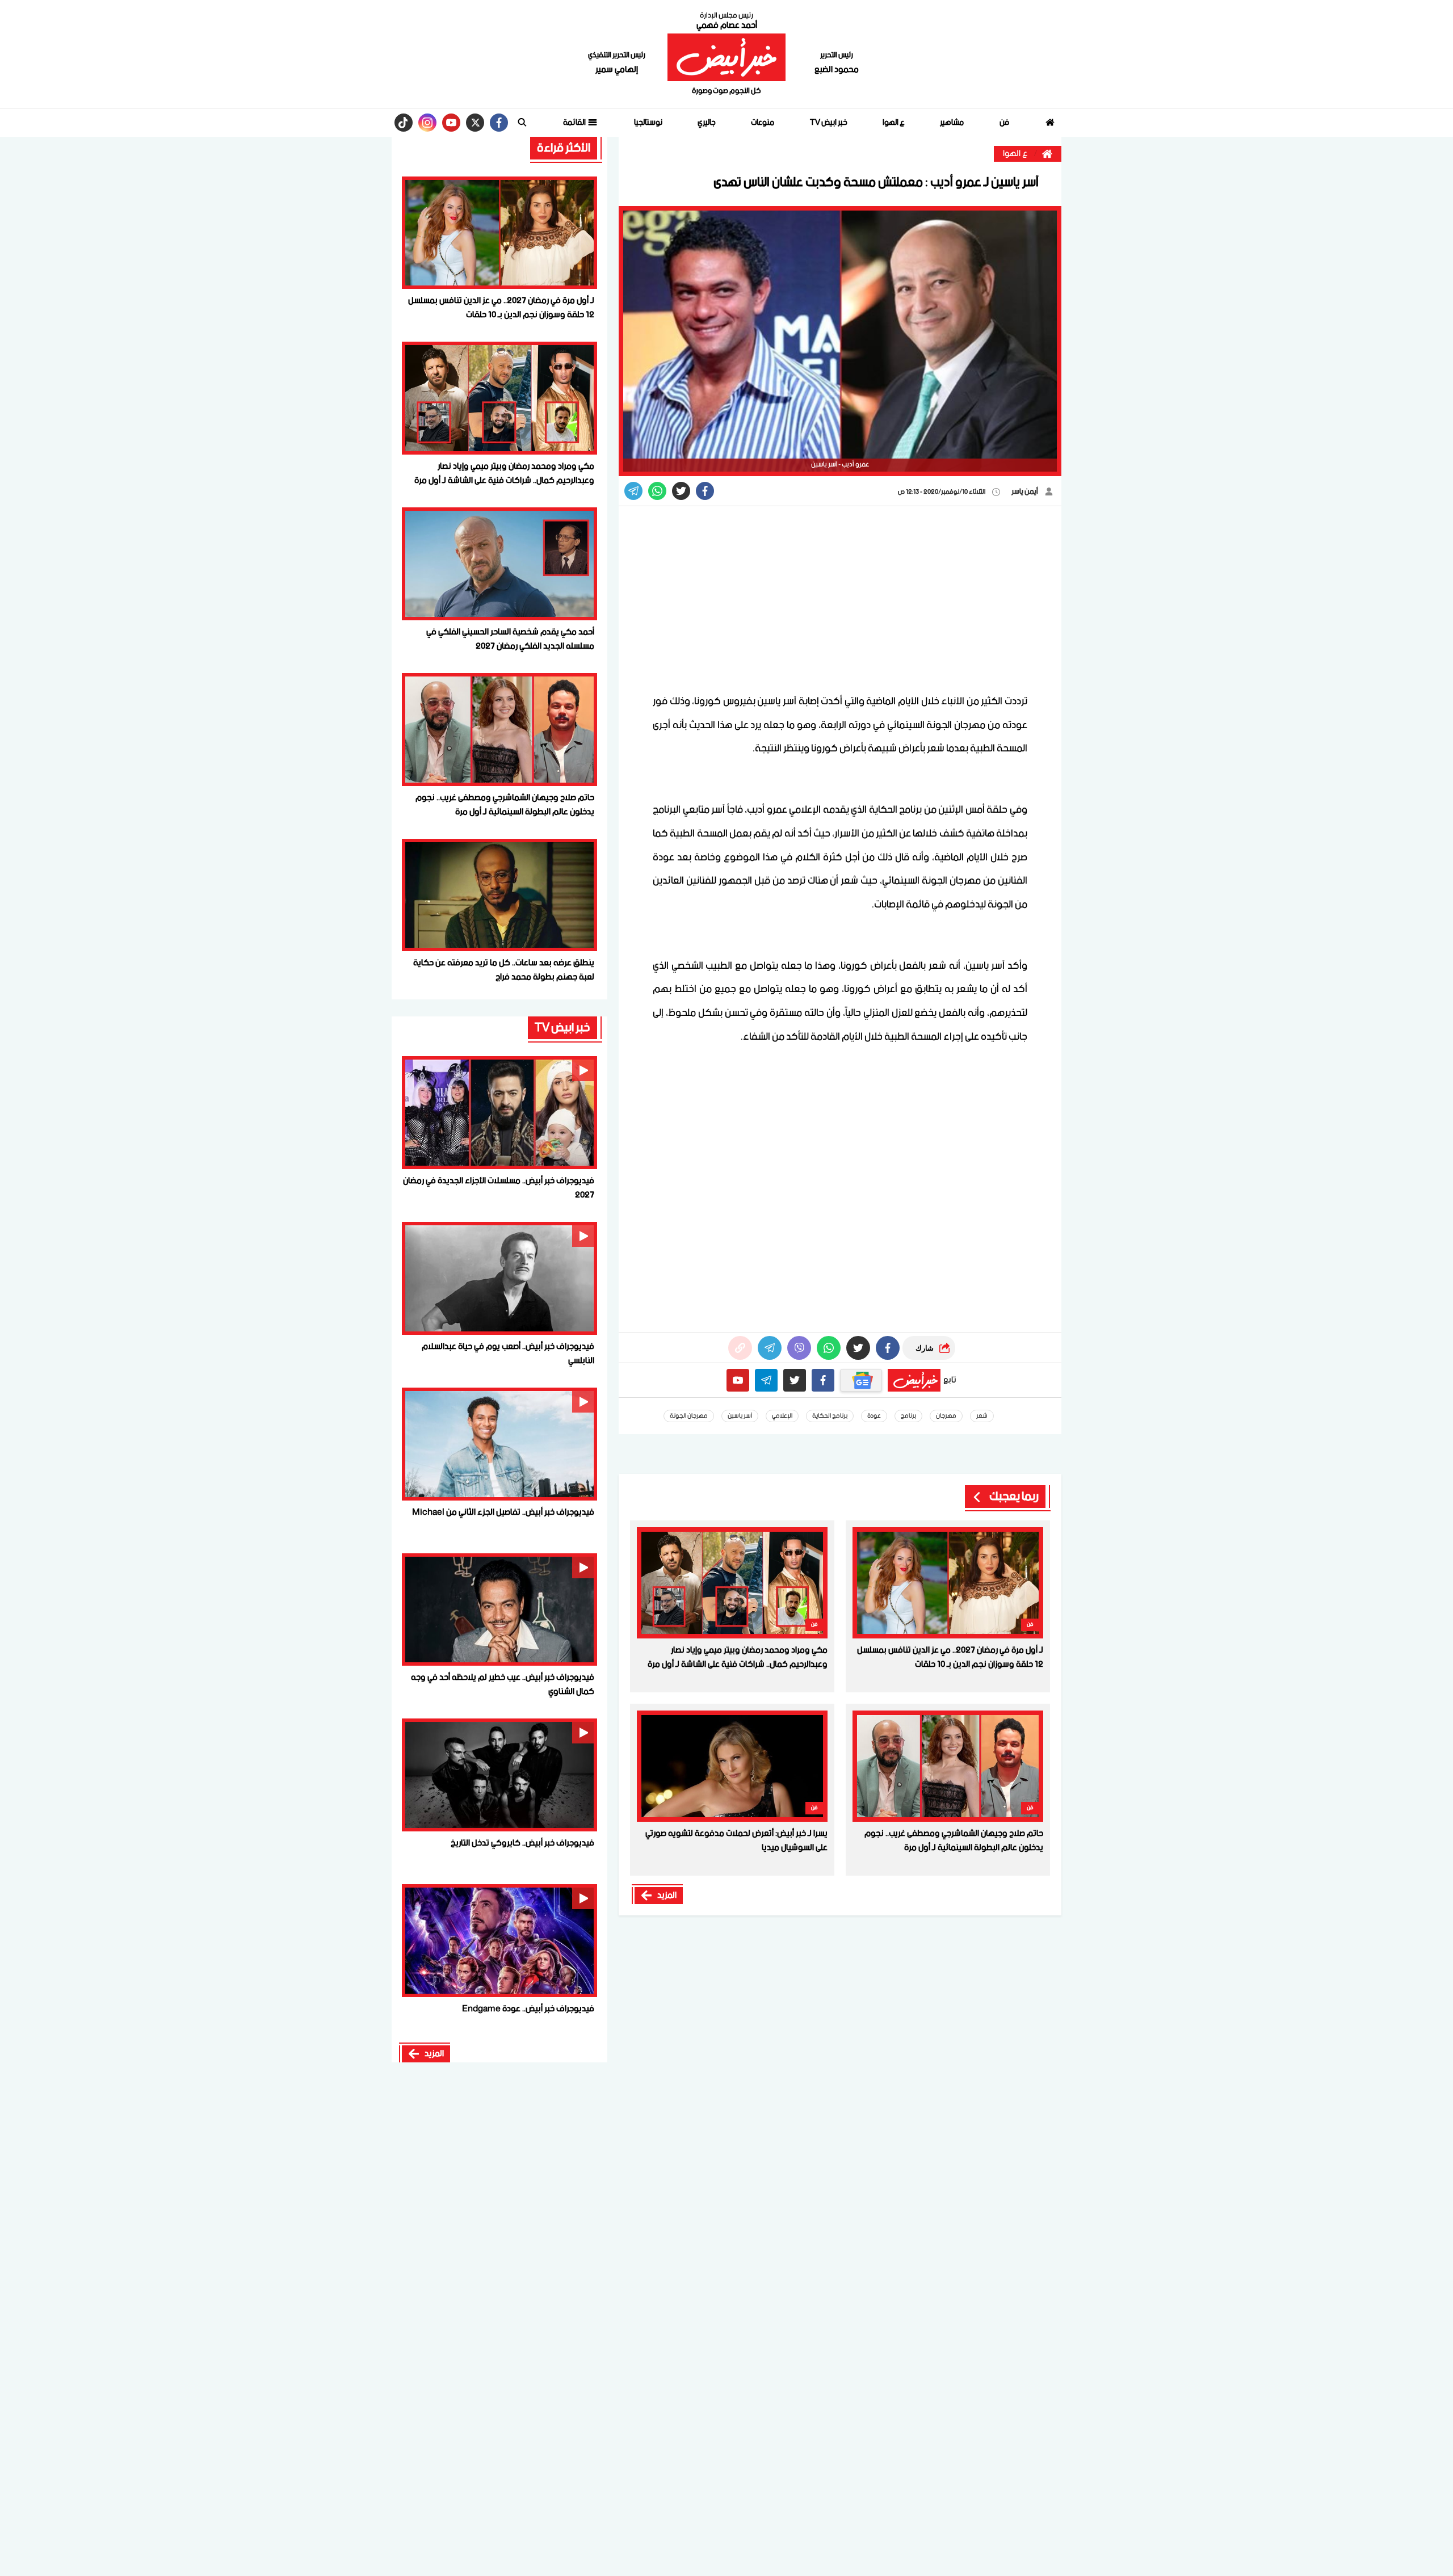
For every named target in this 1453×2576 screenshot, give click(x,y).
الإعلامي (782, 1416)
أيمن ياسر (1025, 492)
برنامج (908, 1416)
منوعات (763, 123)
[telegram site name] (766, 1380)
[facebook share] (705, 491)
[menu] (522, 123)
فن (1004, 123)
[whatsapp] (740, 1348)
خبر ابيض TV (829, 123)
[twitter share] (681, 491)
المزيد (667, 1896)
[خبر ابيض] (726, 57)
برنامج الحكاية (830, 1416)
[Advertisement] (840, 599)
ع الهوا (894, 123)
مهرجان (946, 1416)
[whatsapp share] (657, 491)
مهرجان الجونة (689, 1416)
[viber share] (633, 491)
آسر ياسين (740, 1416)
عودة (874, 1416)
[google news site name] (861, 1380)
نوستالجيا (648, 123)
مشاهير (952, 123)
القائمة (575, 123)
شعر (982, 1416)
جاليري (707, 123)
